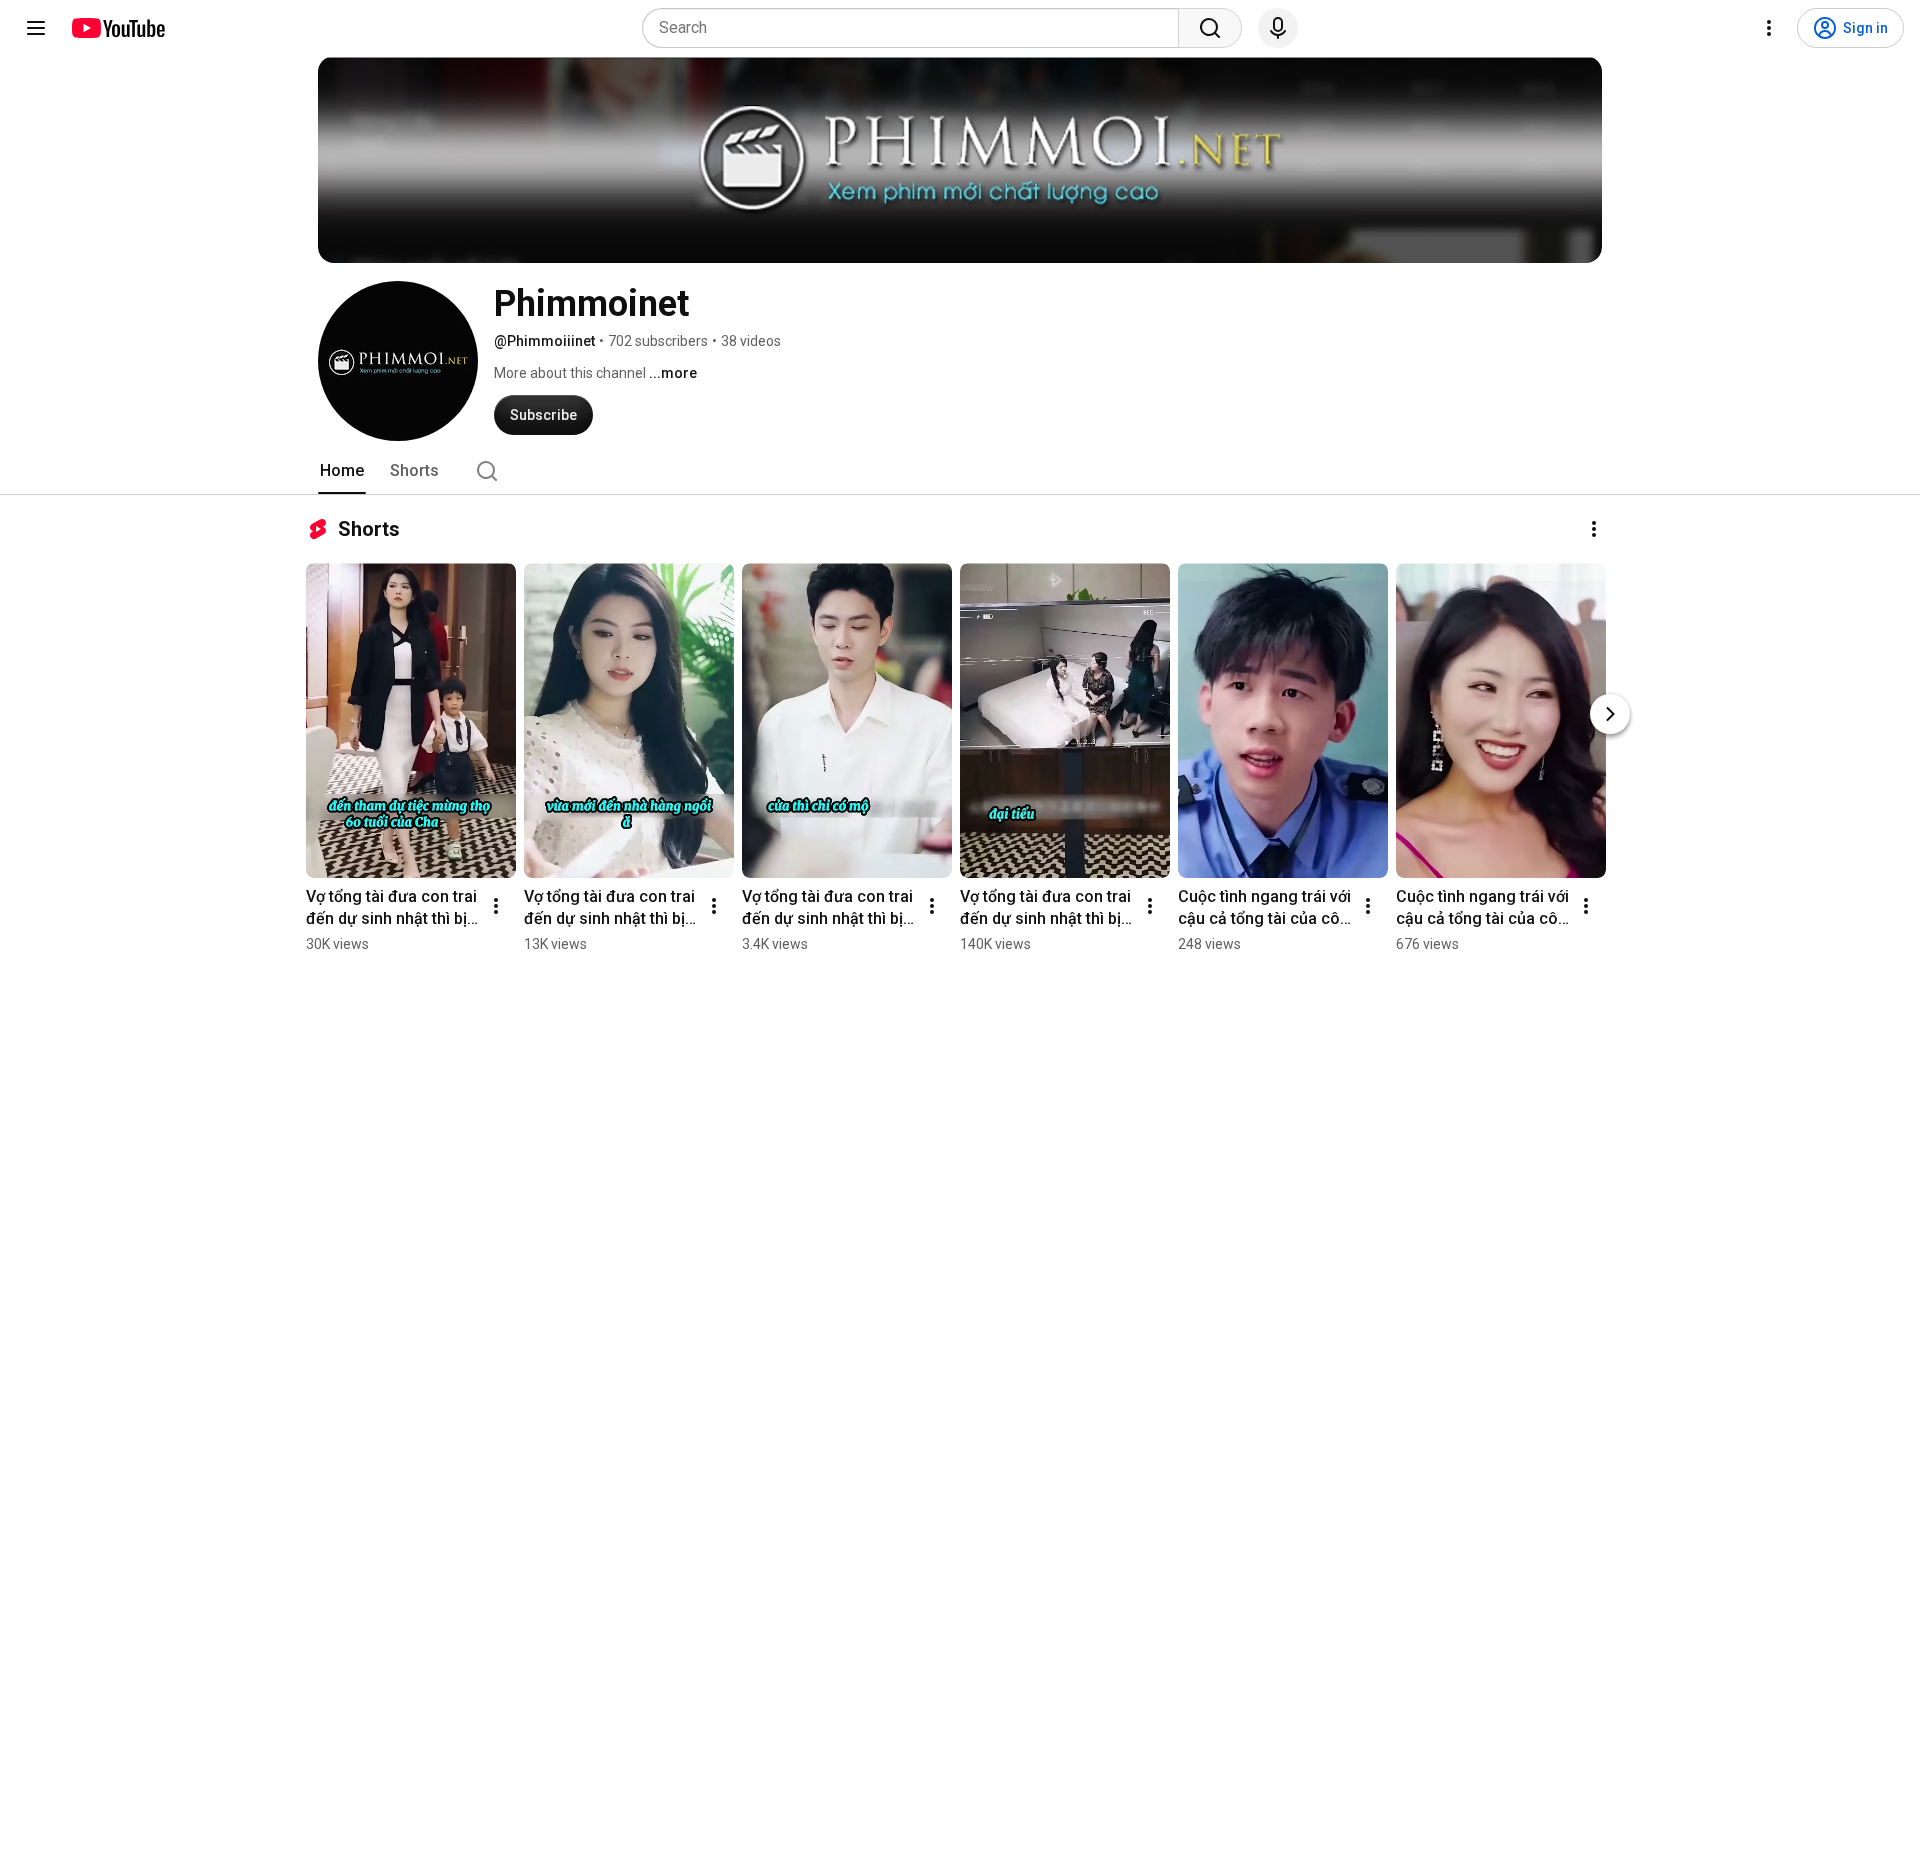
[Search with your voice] (1278, 28)
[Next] (1610, 714)
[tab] (342, 471)
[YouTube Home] (117, 28)
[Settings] (1769, 28)
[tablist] (960, 471)
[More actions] (1594, 529)
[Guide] (36, 28)
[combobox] (916, 28)
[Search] (1210, 28)
